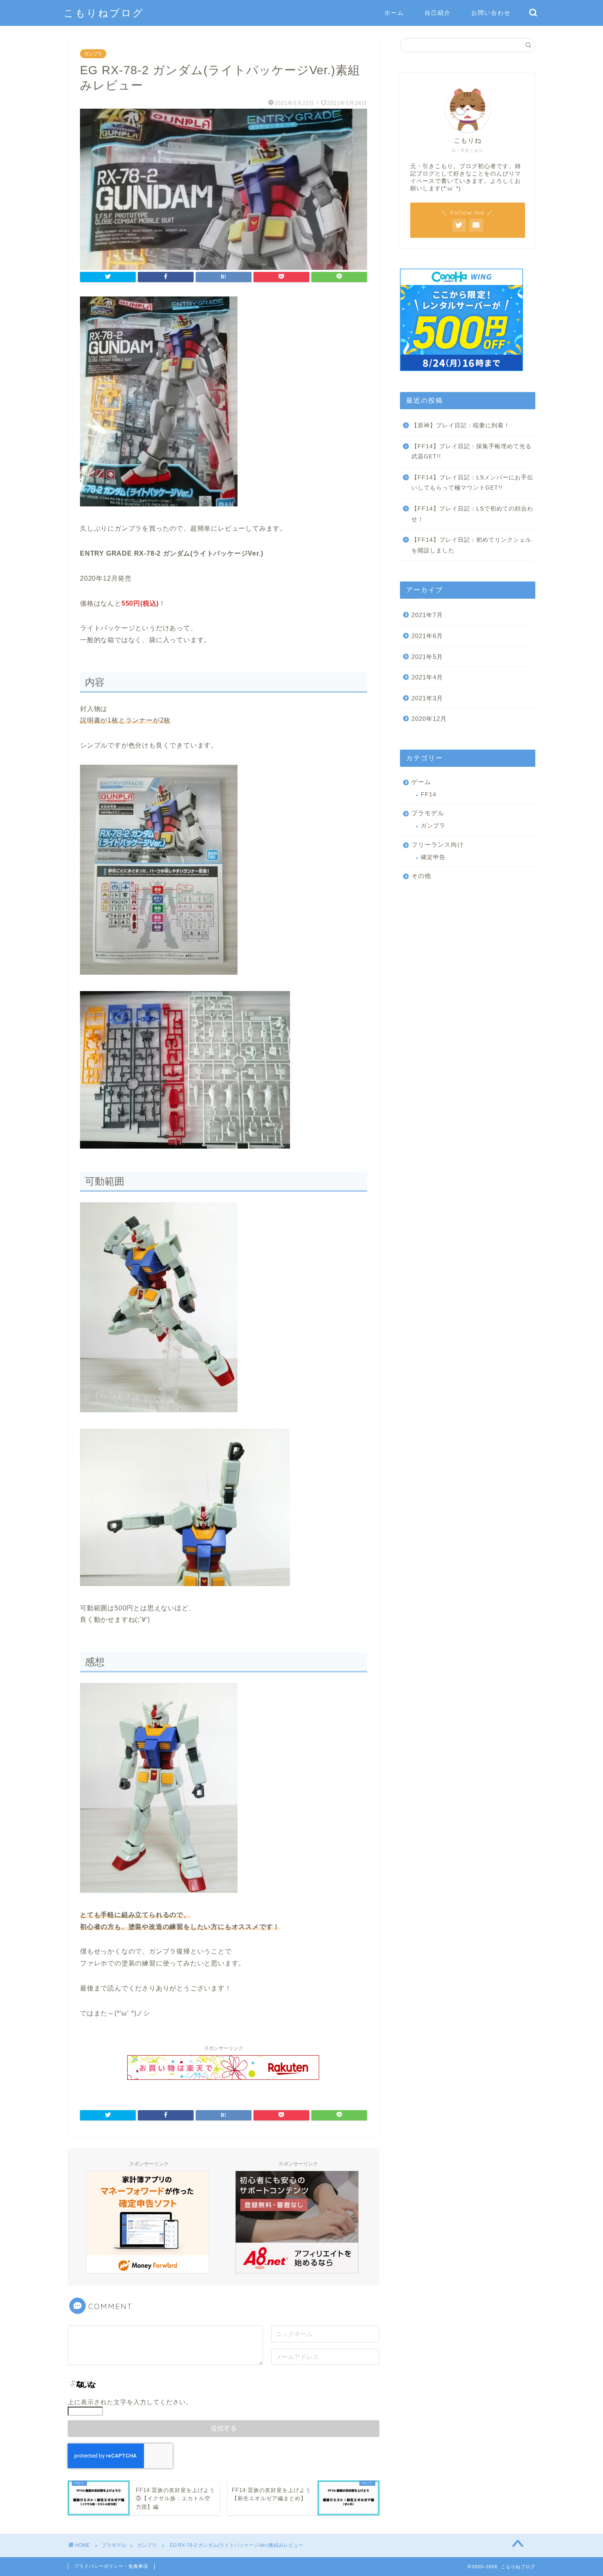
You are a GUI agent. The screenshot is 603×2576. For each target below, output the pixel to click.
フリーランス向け (438, 845)
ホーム (394, 13)
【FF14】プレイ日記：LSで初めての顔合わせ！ (472, 514)
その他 (421, 876)
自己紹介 (438, 13)
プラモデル (428, 813)
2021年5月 (427, 657)
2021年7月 (427, 615)
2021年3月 (427, 698)
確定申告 (433, 857)
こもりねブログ (104, 13)
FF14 (429, 794)
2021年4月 (427, 677)
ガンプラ (93, 54)
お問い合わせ (491, 13)
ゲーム (421, 782)
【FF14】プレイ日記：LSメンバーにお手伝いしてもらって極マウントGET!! (472, 483)
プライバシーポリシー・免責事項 (111, 2566)
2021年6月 (427, 636)
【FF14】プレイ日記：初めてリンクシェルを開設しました (472, 545)
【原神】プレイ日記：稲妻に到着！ (461, 425)
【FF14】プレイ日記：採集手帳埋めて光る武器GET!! (472, 452)
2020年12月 (429, 719)
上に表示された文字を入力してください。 (130, 2402)
